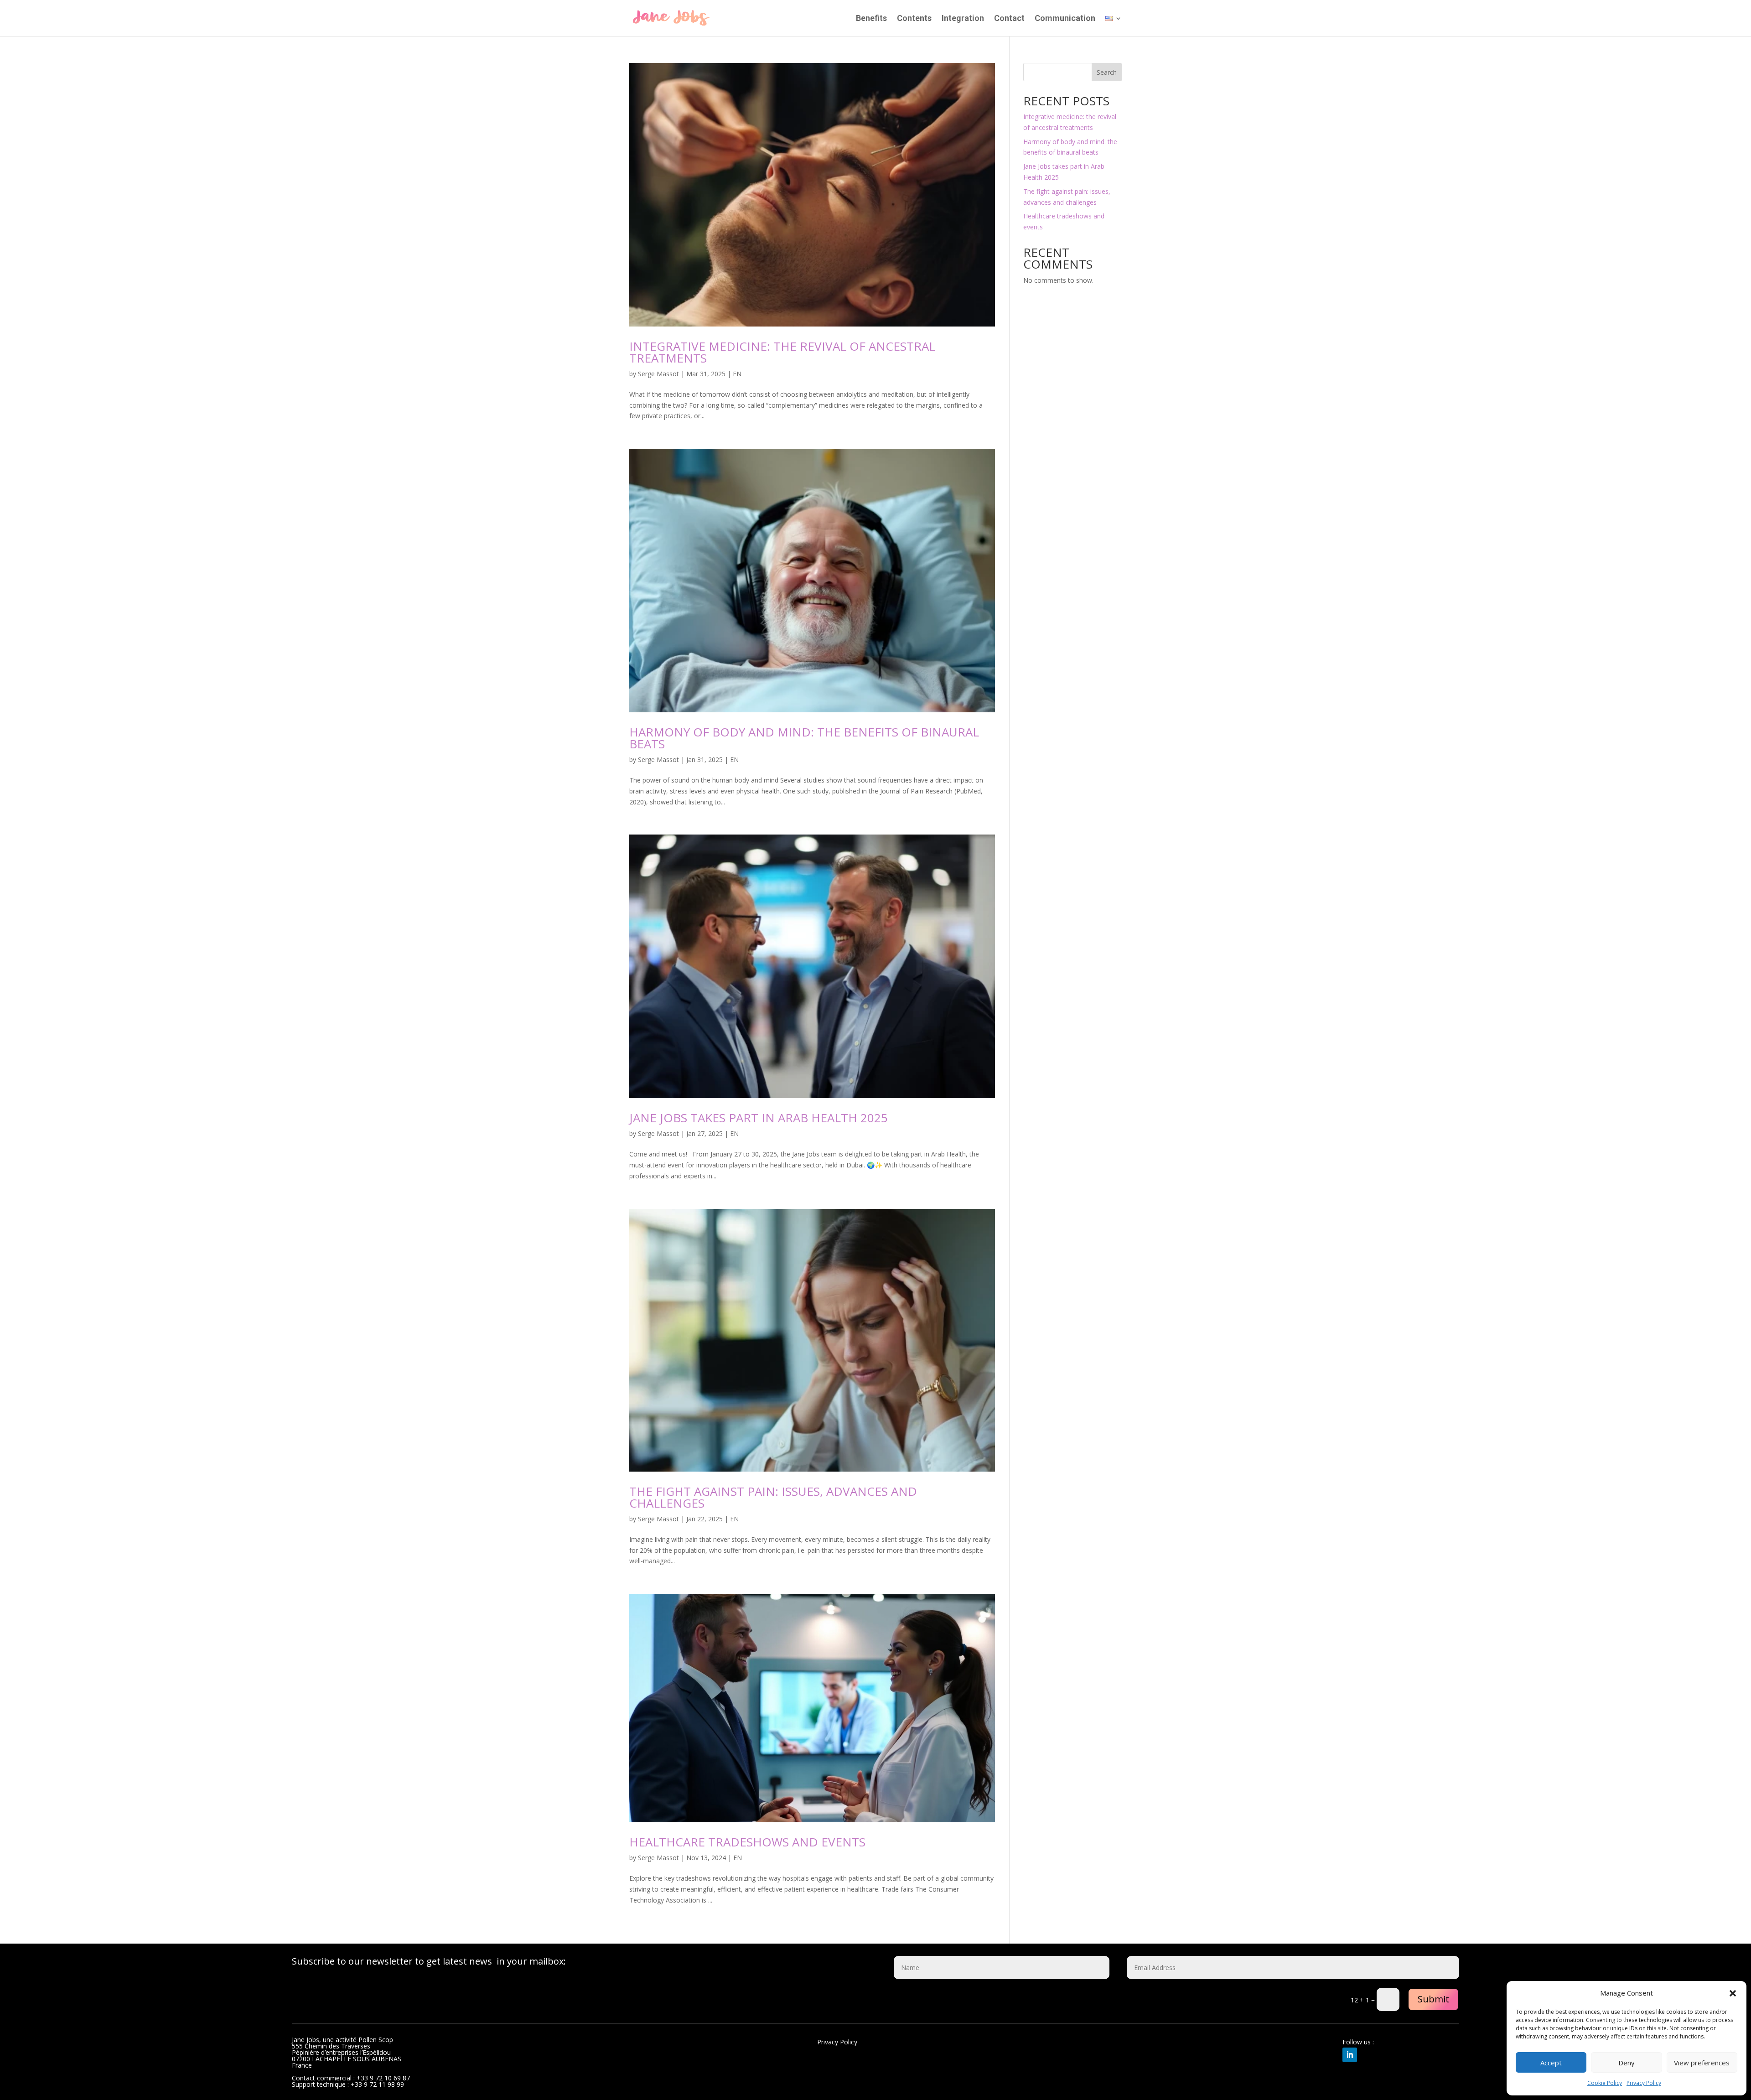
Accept (1551, 2063)
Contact (1009, 19)
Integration (963, 19)
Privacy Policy (1644, 2083)
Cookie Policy (1605, 2083)
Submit (1433, 1999)
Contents (914, 19)
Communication (1065, 19)
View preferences (1702, 2063)
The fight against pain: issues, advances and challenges (773, 1497)
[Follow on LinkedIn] (1350, 2055)
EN (737, 374)
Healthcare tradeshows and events (747, 1842)
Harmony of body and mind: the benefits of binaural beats (804, 738)
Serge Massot (658, 374)
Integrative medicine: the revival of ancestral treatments (782, 352)
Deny (1627, 2063)
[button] (1733, 1993)
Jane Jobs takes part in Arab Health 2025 (759, 1118)
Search (1107, 72)
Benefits (871, 19)
